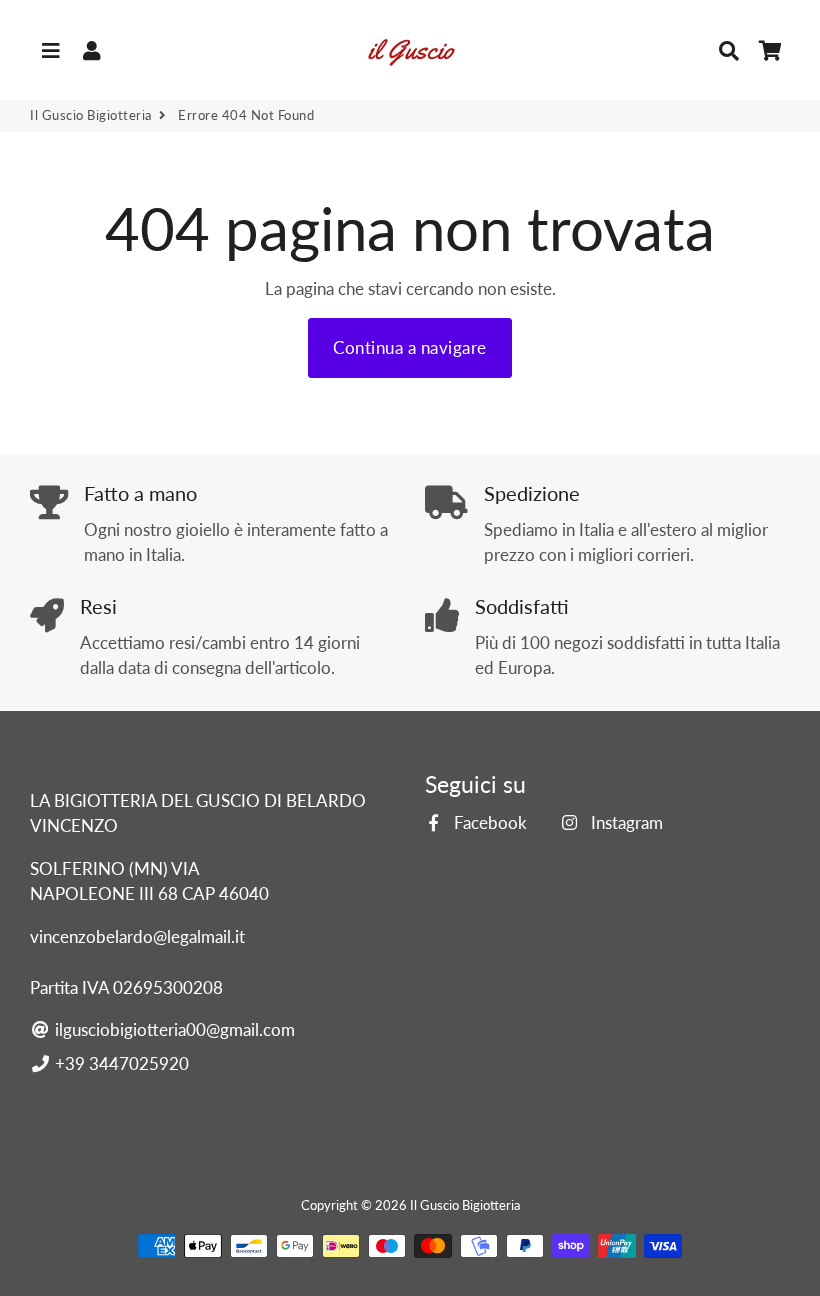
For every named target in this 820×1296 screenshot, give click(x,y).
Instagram (624, 822)
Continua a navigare (410, 347)
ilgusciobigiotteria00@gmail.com (173, 1029)
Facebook (488, 822)
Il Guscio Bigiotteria (91, 115)
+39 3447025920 (120, 1063)
